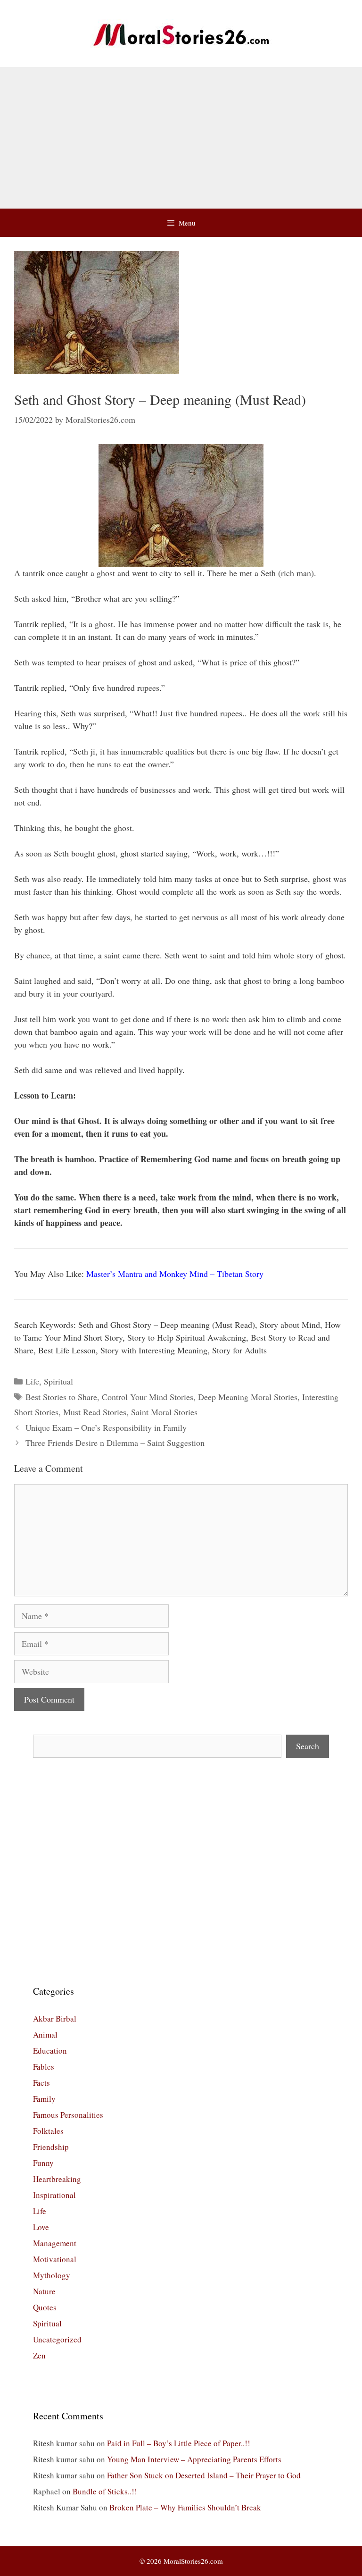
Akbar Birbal (55, 2018)
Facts (41, 2083)
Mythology (52, 2275)
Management (55, 2243)
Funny (43, 2163)
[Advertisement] (181, 138)
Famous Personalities (68, 2115)
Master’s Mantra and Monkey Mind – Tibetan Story (175, 1274)
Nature (44, 2291)
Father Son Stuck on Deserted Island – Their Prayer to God (204, 2475)
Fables (44, 2067)
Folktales (48, 2131)
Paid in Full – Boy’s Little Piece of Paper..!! (179, 2443)
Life (32, 1381)
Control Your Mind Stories (148, 1397)
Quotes (45, 2307)
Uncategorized (57, 2339)
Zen (39, 2355)
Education (50, 2051)
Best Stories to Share (61, 1397)
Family (44, 2099)
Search (308, 1746)
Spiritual (58, 1381)
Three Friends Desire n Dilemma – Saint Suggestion (115, 1443)
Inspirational (54, 2195)
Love (41, 2227)
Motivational (55, 2259)
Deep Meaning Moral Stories (248, 1397)
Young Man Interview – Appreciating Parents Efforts (194, 2459)
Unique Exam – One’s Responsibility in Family (106, 1427)
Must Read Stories (95, 1412)
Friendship (51, 2147)
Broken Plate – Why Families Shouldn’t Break (185, 2507)
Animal (45, 2035)
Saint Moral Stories (164, 1412)
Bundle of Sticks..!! (105, 2491)
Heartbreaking (57, 2179)
